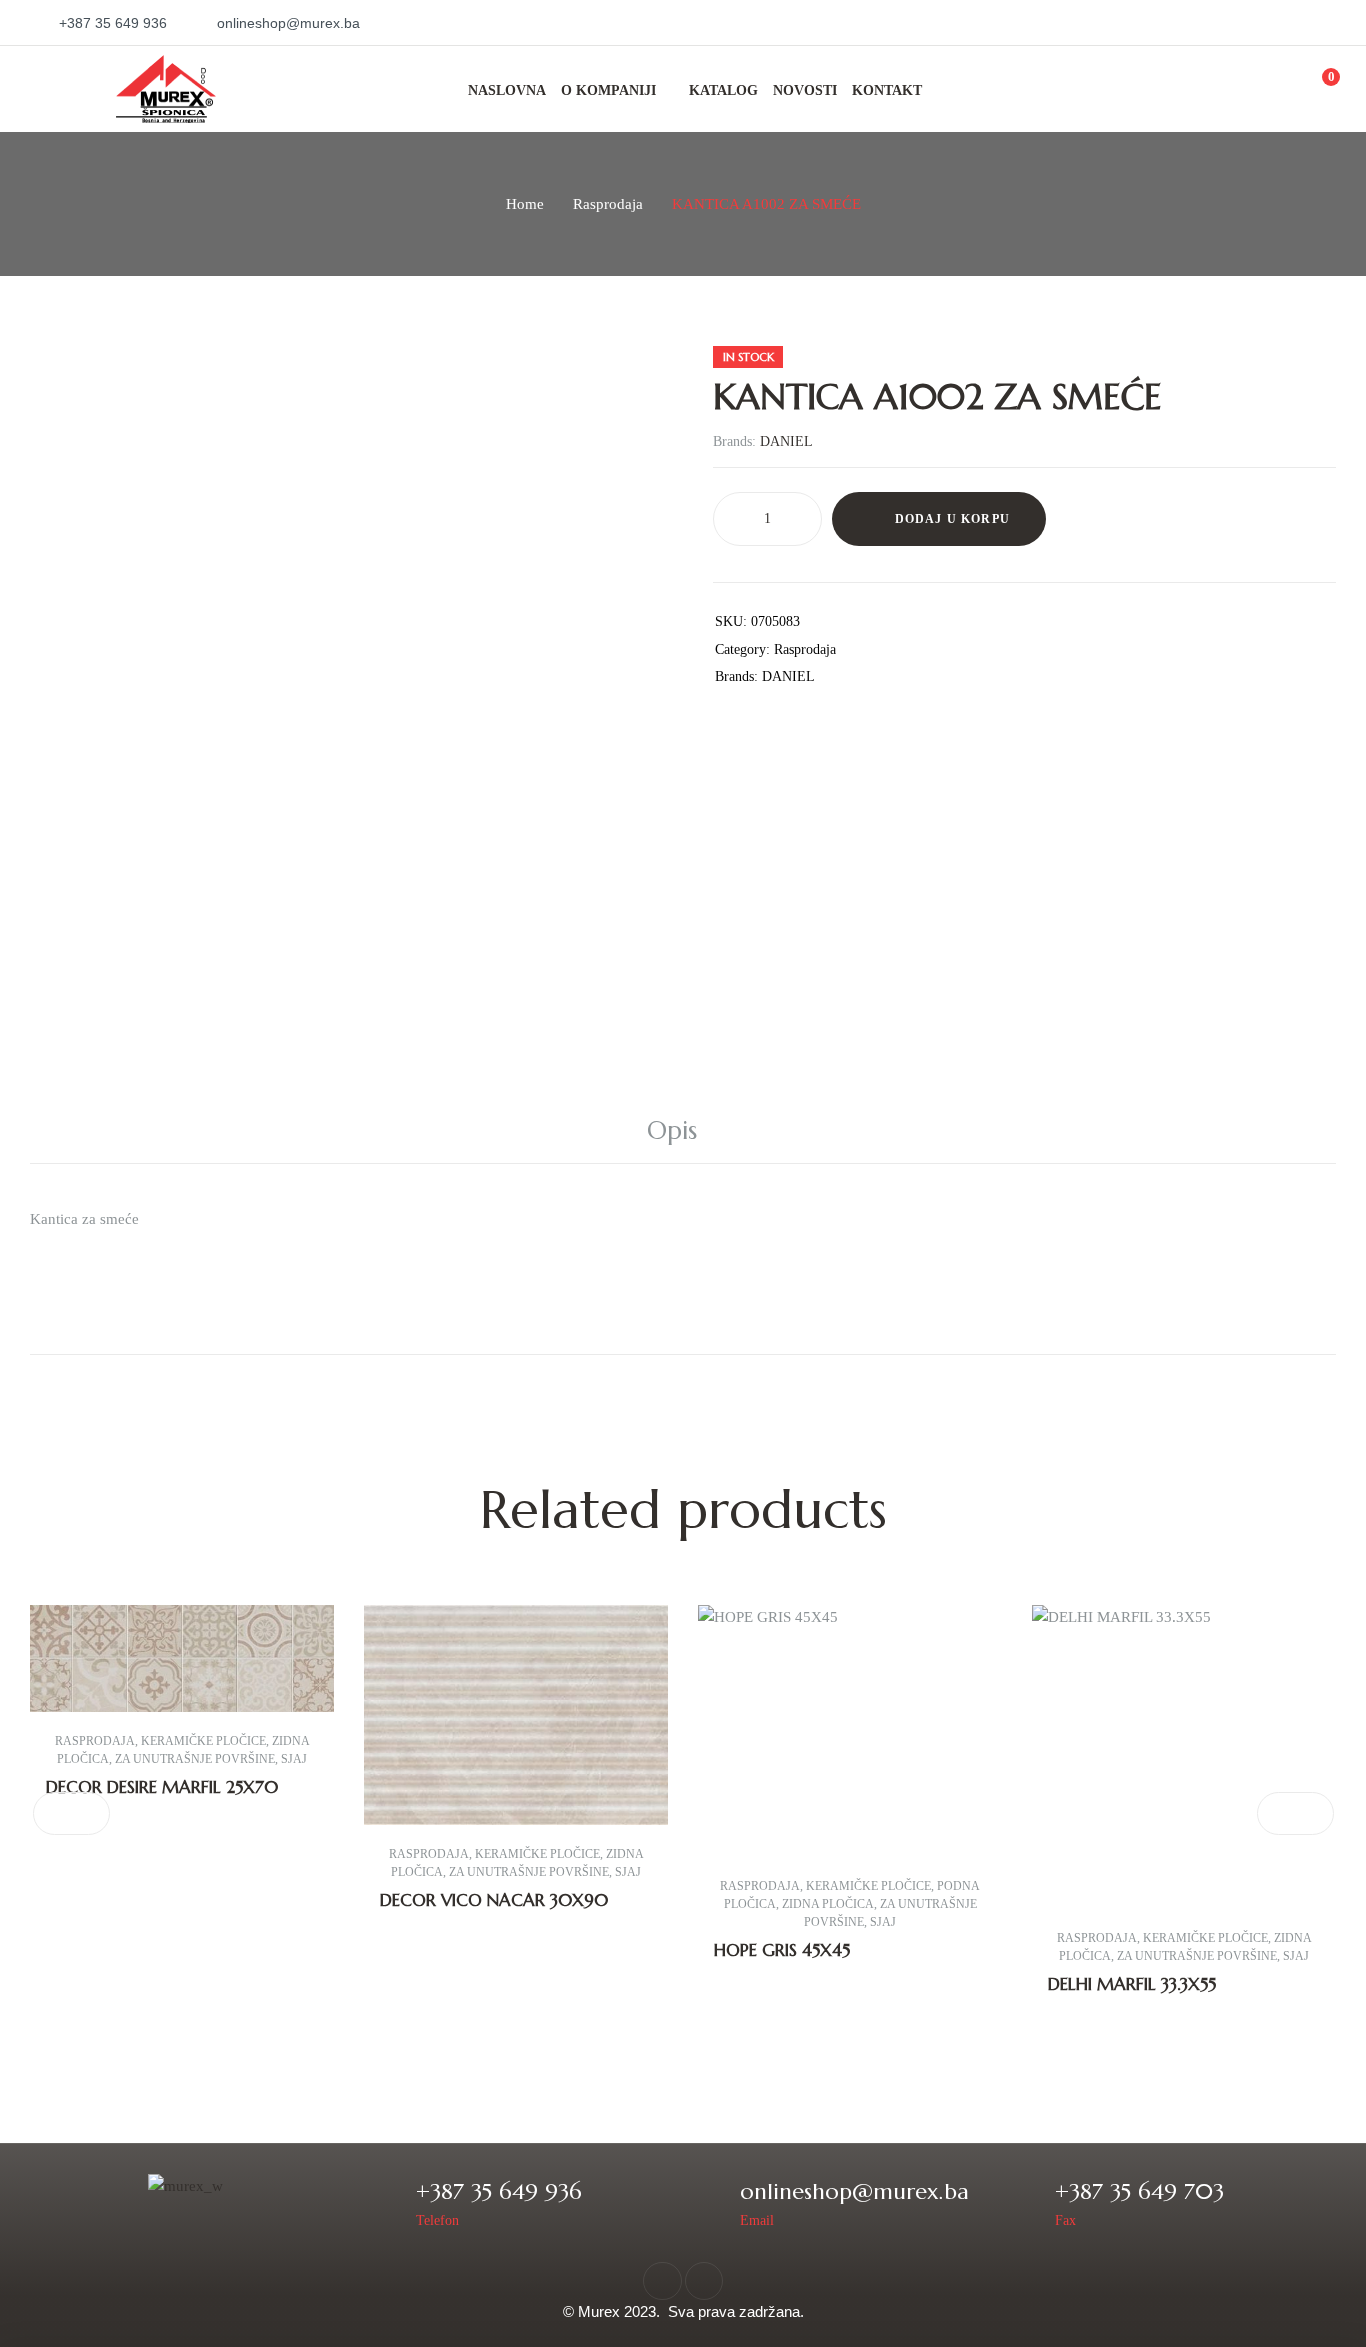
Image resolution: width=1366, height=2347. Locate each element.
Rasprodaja (608, 204)
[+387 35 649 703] (1026, 2202)
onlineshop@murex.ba (854, 2191)
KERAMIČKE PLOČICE (203, 1741)
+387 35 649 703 (1139, 2191)
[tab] (683, 1131)
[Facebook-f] (662, 2281)
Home (525, 204)
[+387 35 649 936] (387, 2202)
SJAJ (294, 1759)
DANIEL (786, 441)
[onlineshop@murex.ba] (711, 2202)
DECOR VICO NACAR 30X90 (494, 1900)
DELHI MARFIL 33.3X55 (1132, 1984)
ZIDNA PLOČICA (828, 1904)
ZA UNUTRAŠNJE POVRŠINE (195, 1759)
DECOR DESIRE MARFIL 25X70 (162, 1787)
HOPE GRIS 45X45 (782, 1950)
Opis (672, 1130)
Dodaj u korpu (953, 519)
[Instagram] (704, 2281)
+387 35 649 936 (499, 2191)
